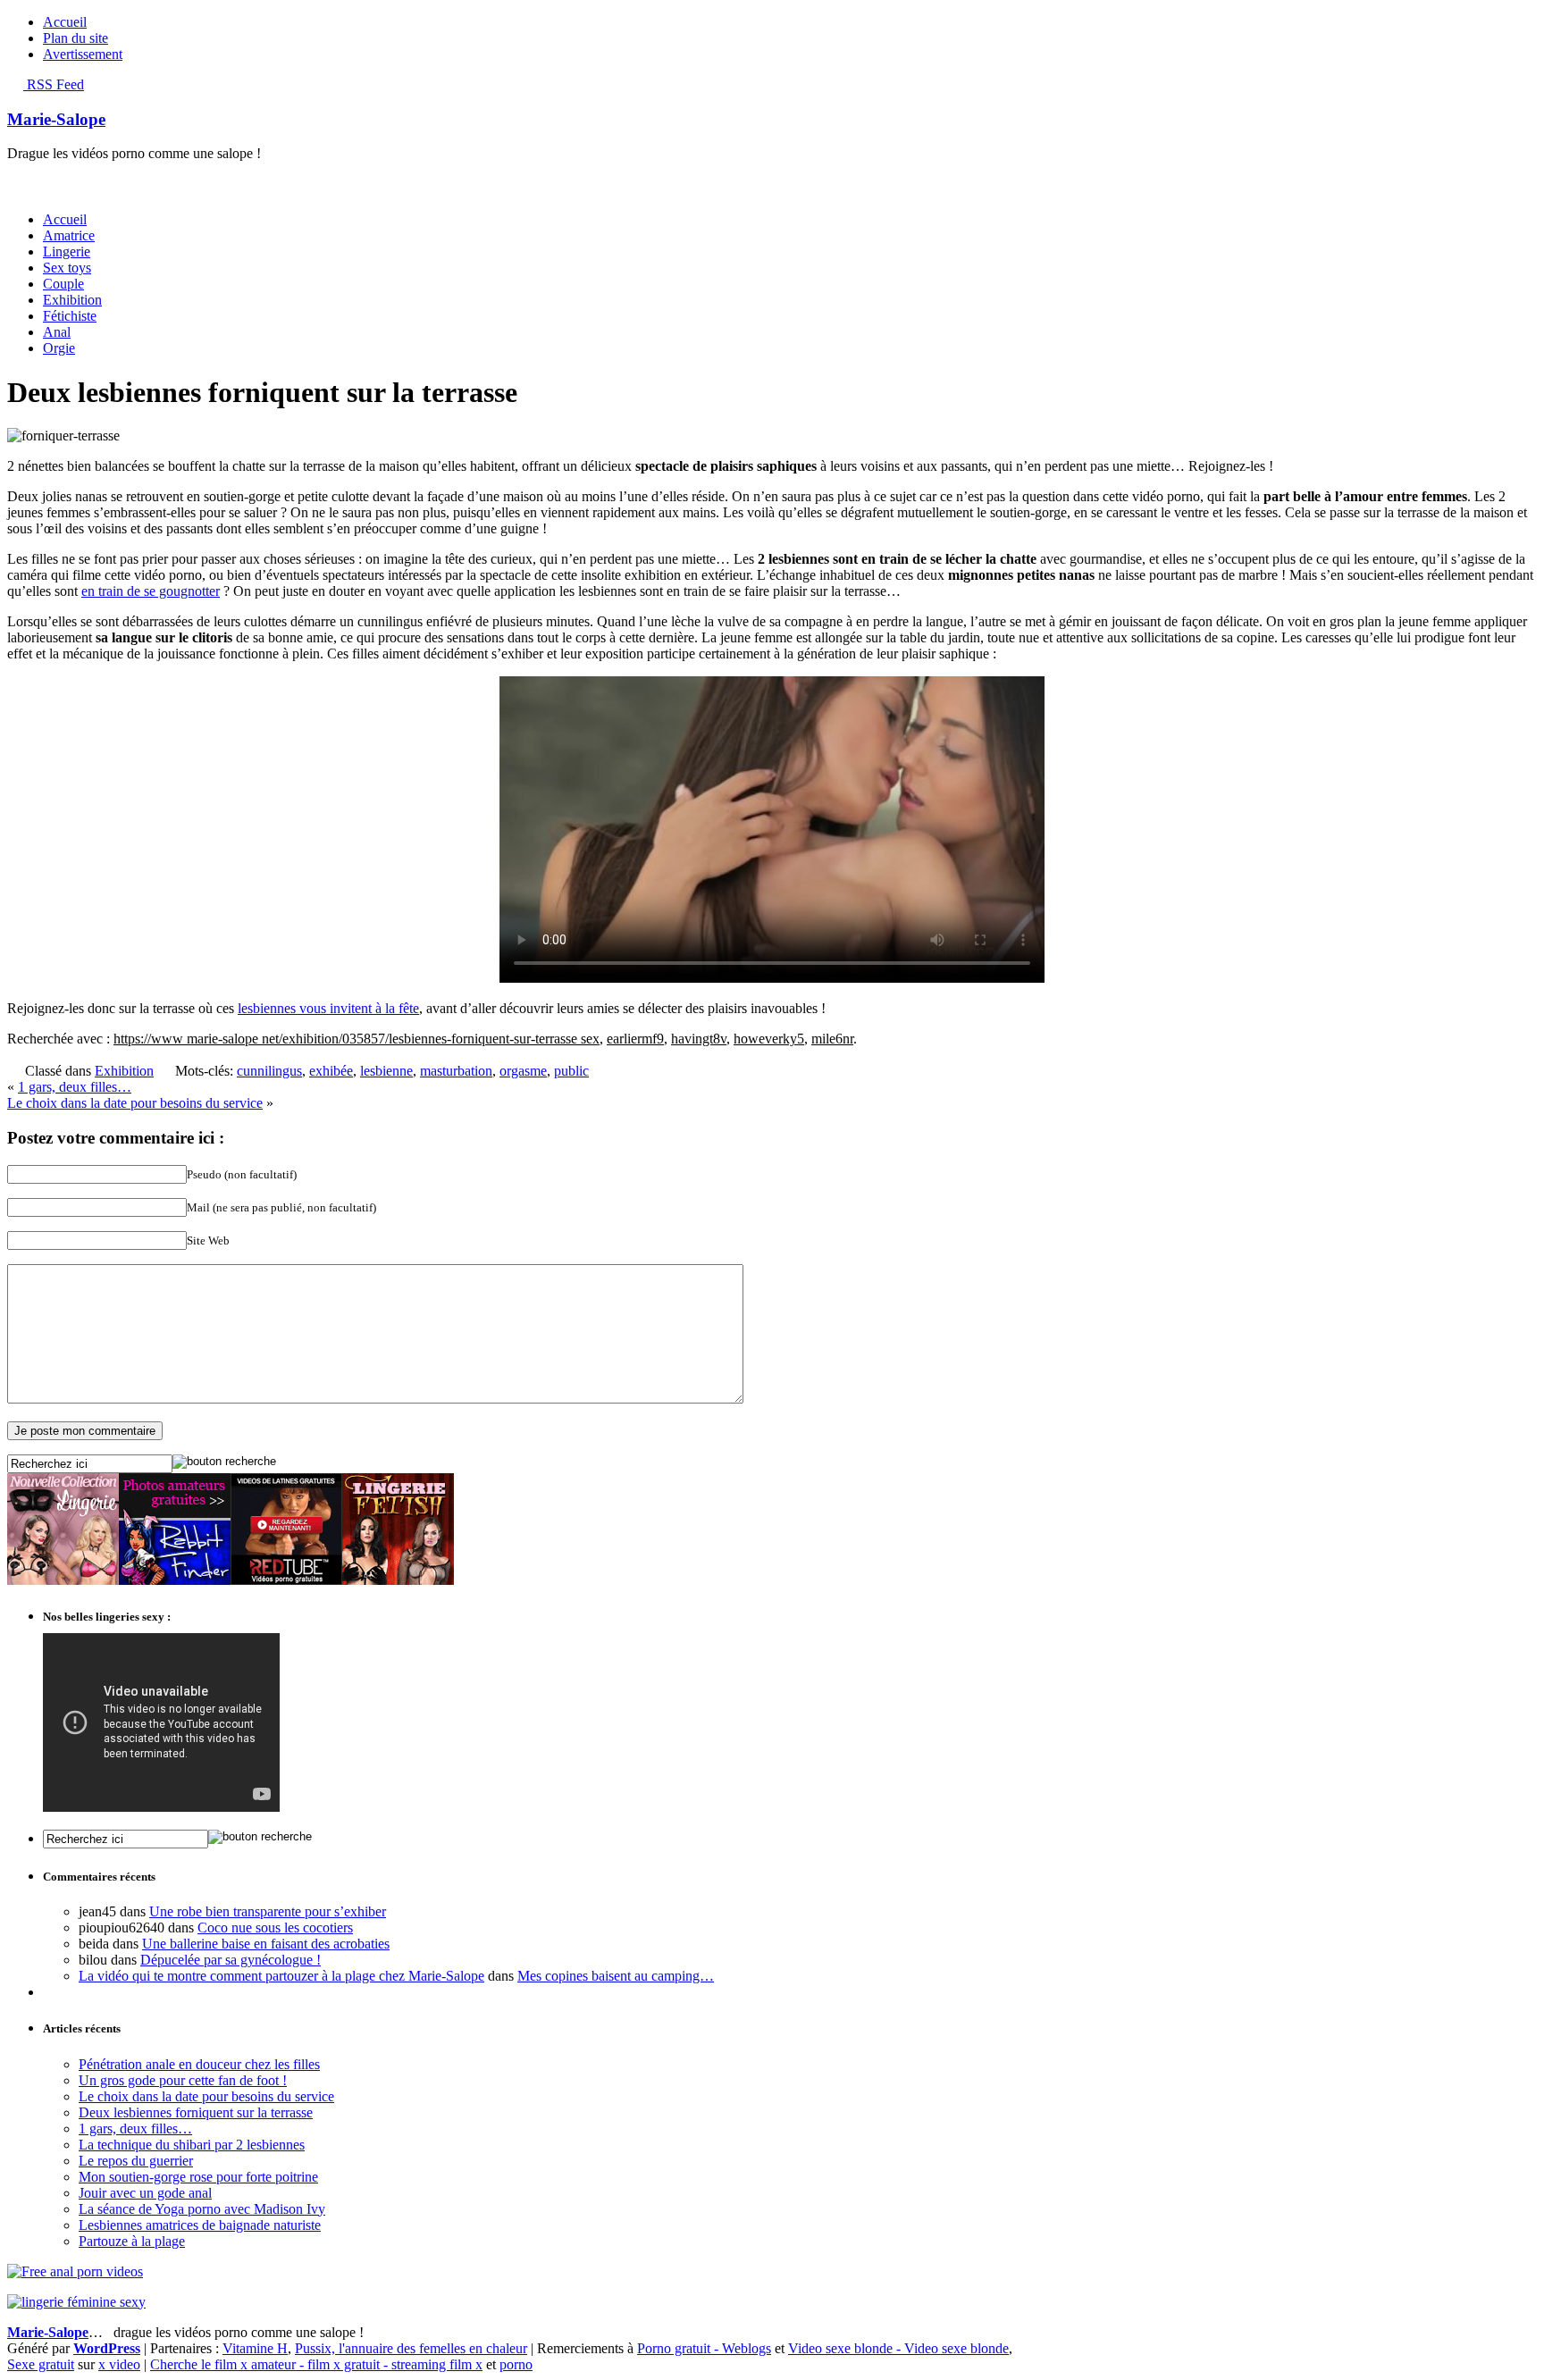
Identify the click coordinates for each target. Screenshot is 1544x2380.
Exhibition (72, 300)
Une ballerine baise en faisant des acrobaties (266, 1944)
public (571, 1071)
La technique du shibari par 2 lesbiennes (192, 2145)
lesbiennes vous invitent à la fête (328, 1008)
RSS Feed (54, 84)
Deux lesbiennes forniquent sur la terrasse (196, 2112)
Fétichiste (70, 316)
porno (516, 2364)
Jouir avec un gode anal (145, 2193)
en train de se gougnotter (151, 591)
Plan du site (76, 38)
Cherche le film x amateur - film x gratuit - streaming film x (316, 2364)
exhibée (331, 1071)
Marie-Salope (56, 119)
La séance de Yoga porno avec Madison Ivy (202, 2209)
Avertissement (83, 54)
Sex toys (67, 268)
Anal (57, 332)
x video (119, 2364)
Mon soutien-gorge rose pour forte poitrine (198, 2177)
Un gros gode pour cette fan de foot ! (183, 2080)
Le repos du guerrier (136, 2161)
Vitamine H (255, 2348)
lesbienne (386, 1071)
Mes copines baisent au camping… (616, 1976)
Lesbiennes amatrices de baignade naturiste (200, 2225)
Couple (63, 284)
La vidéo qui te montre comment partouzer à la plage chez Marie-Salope (281, 1976)
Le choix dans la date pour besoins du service (135, 1103)
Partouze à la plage (132, 2241)
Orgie (59, 348)
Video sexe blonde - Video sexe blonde (898, 2348)
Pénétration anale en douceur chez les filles (199, 2064)
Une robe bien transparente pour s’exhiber (268, 1911)
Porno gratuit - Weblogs (704, 2348)
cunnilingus (269, 1071)
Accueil (65, 22)
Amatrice (69, 235)
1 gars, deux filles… (75, 1087)
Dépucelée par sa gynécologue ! (231, 1960)
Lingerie (67, 251)
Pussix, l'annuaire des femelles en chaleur (411, 2348)
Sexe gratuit (41, 2364)
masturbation (456, 1071)
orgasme (523, 1071)
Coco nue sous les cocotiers (275, 1927)
